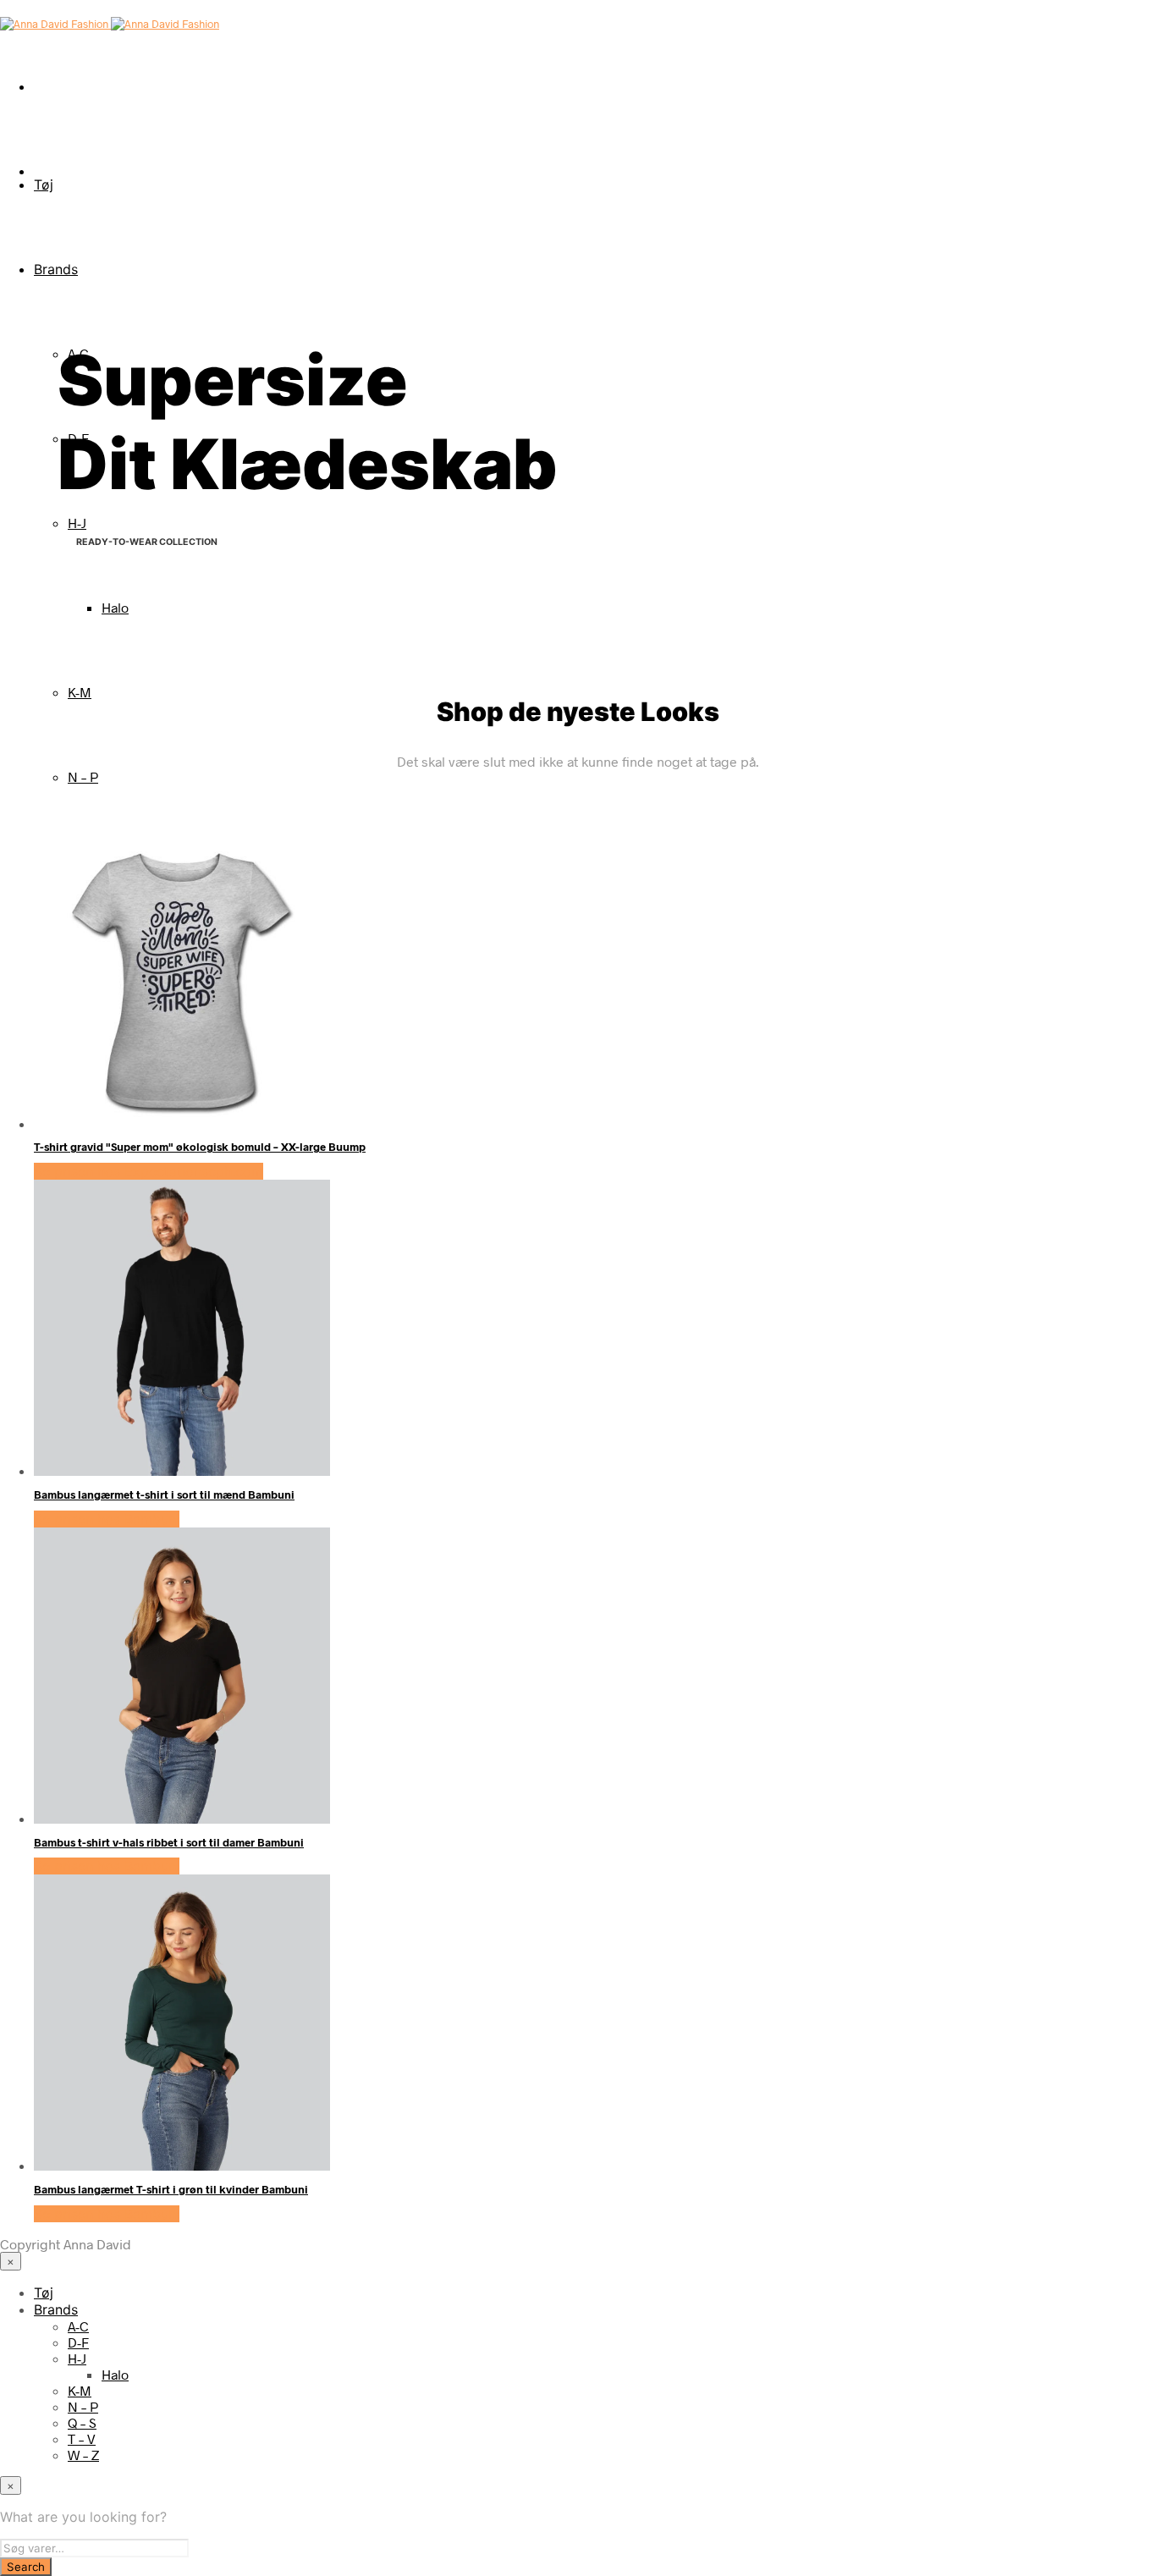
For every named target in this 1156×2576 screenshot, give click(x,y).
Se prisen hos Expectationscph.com (149, 1171)
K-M (80, 692)
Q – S (82, 2422)
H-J (77, 523)
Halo (115, 607)
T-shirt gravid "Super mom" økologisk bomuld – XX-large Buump (200, 1147)
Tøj (44, 184)
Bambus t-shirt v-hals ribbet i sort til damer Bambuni (169, 1842)
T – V (82, 2438)
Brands (56, 269)
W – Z (83, 2455)
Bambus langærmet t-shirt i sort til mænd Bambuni (164, 1494)
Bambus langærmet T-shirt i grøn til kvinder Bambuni (171, 2189)
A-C (78, 2326)
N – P (83, 776)
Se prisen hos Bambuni (107, 1519)
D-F (78, 2342)
